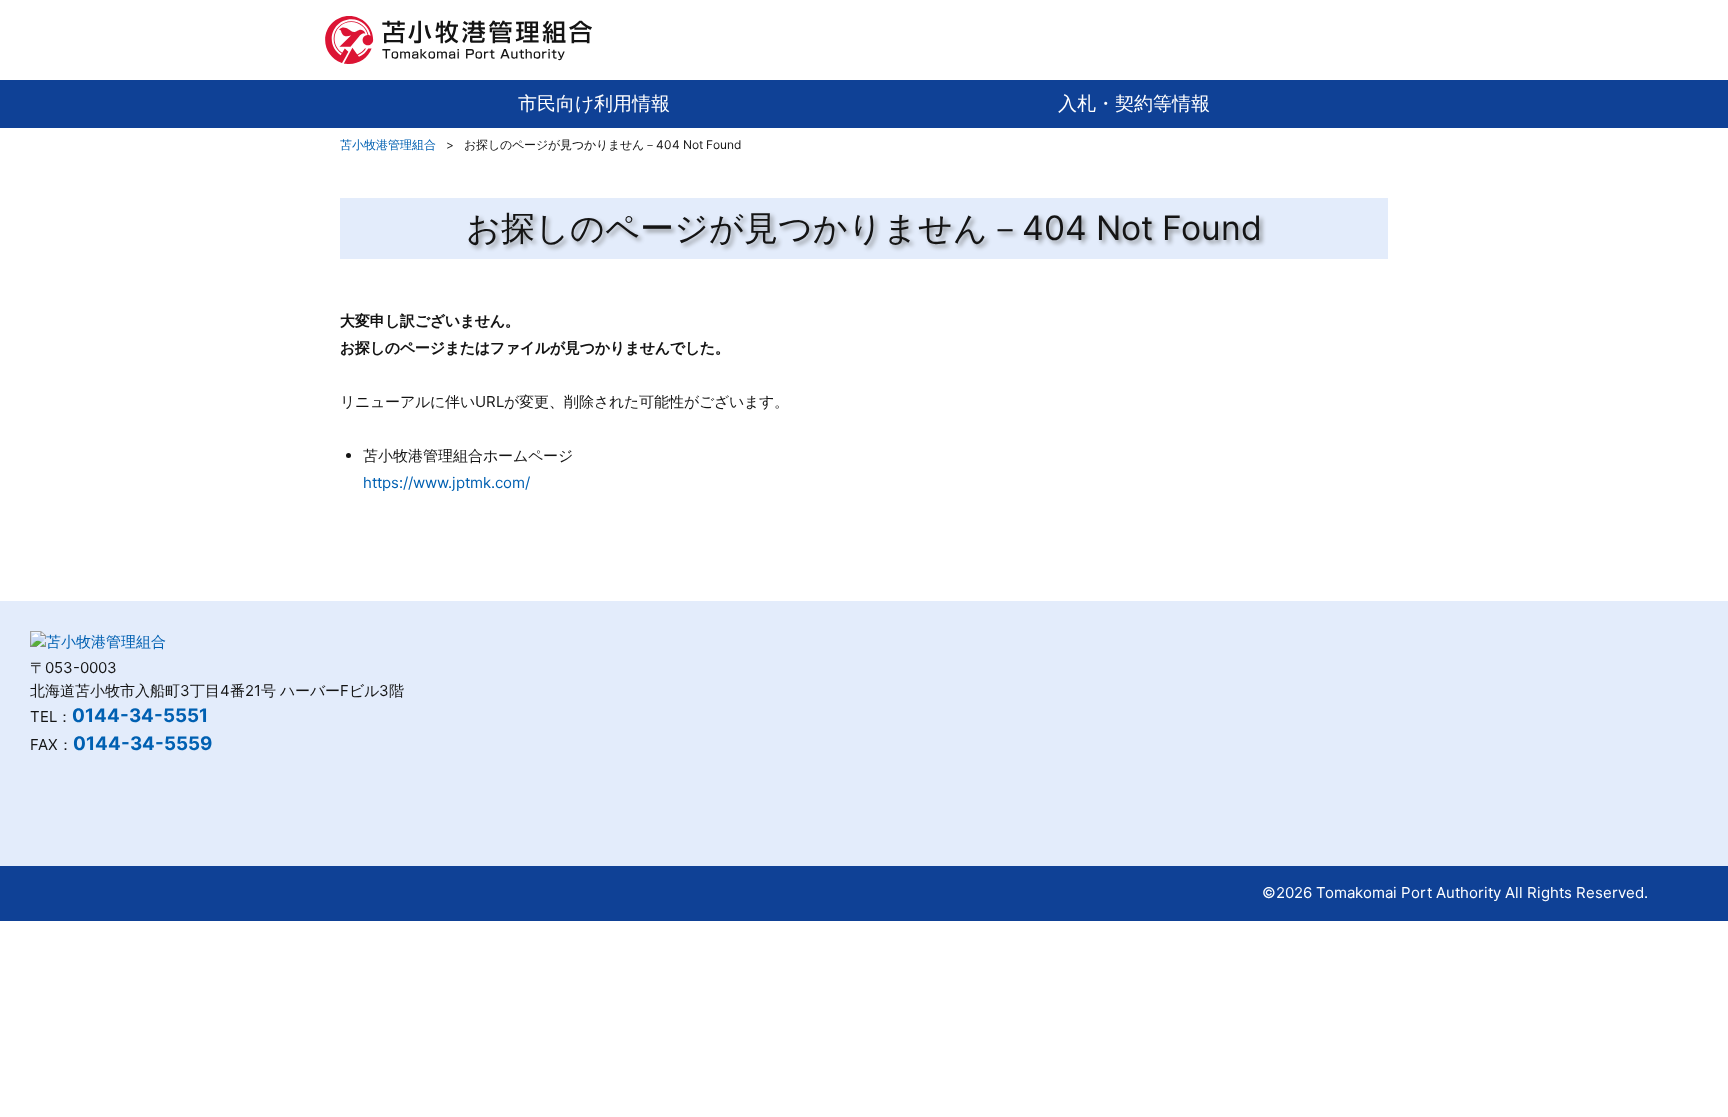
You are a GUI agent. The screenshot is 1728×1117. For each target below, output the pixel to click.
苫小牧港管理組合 (388, 144)
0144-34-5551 (140, 715)
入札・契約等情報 (1134, 103)
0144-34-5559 (142, 743)
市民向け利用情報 (594, 103)
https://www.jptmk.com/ (446, 482)
